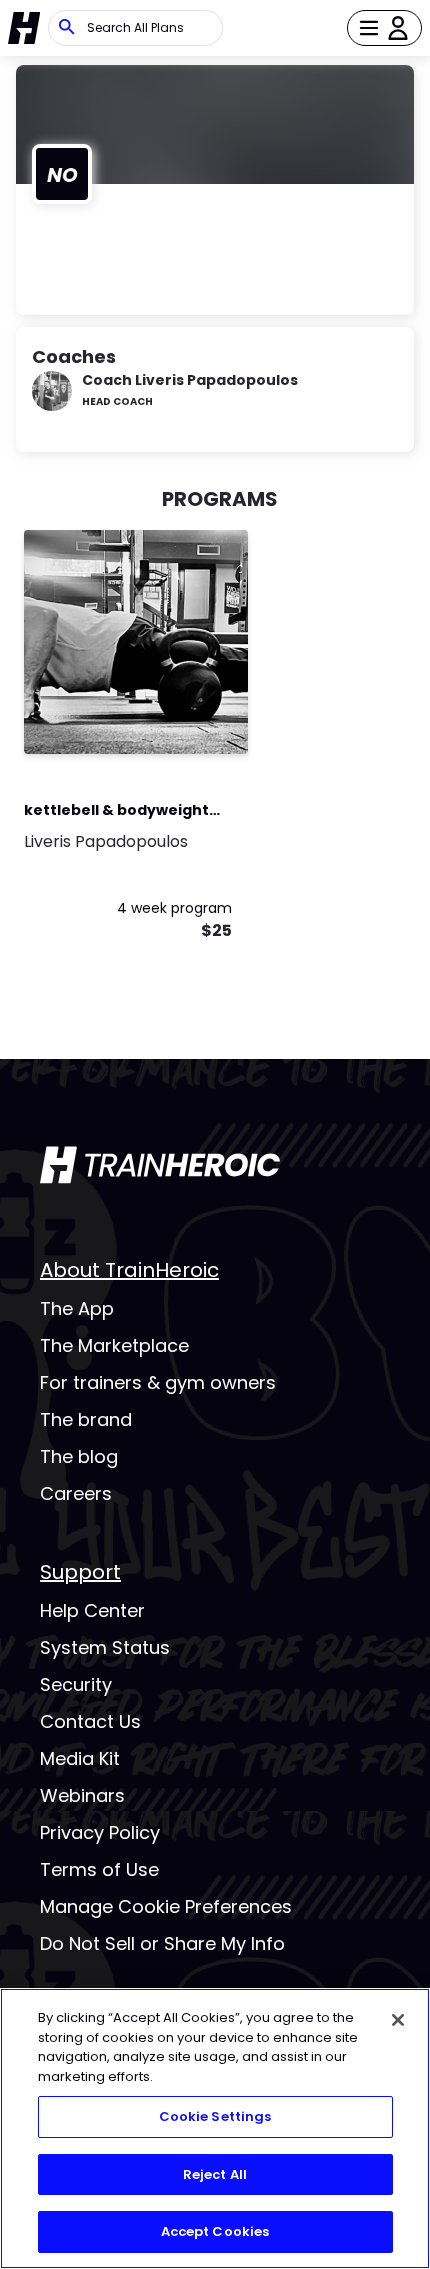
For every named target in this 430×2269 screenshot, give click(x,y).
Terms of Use (99, 1869)
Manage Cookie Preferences (166, 1906)
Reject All (215, 2174)
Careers (76, 1493)
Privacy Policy (100, 1832)
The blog (79, 1456)
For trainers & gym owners (158, 1382)
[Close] (398, 2020)
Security (76, 1684)
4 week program (174, 908)
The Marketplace (114, 1345)
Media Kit (80, 1758)
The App (77, 1308)
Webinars (82, 1795)
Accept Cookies (215, 2231)
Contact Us (90, 1721)
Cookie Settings (215, 2116)
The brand (86, 1419)
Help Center (92, 1610)
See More (178, 717)
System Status (105, 1647)
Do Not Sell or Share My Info (162, 1943)
